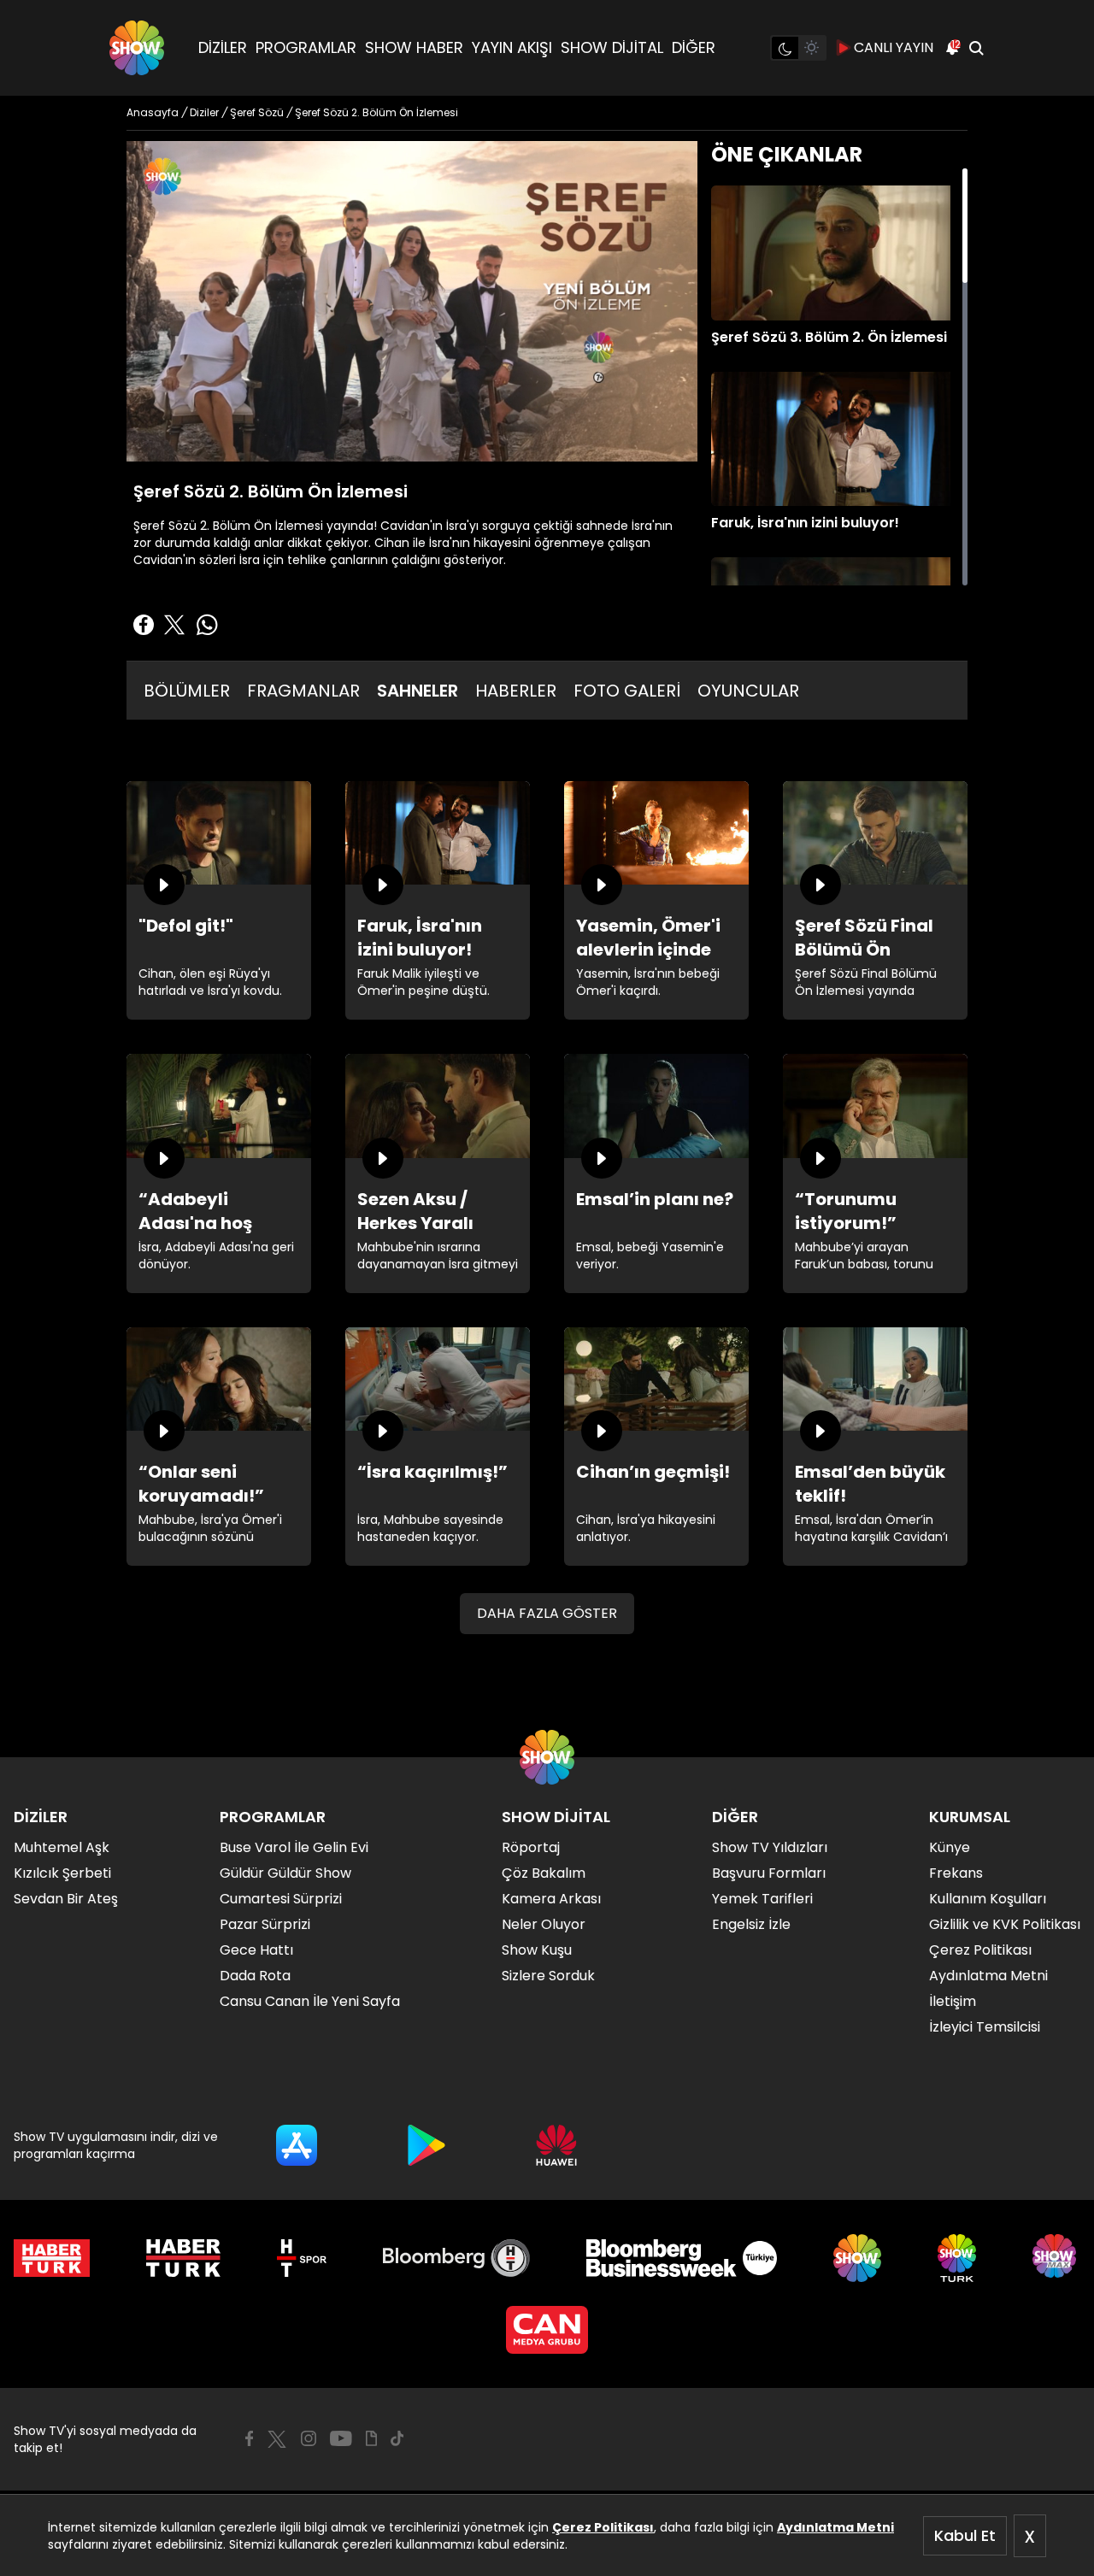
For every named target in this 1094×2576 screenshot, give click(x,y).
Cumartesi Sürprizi (281, 1899)
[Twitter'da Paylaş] (174, 625)
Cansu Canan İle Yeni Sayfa (310, 2001)
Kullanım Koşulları (988, 1899)
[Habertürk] (52, 2258)
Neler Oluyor (544, 1924)
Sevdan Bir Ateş (66, 1899)
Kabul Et (965, 2535)
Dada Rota (255, 1976)
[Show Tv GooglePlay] (426, 2145)
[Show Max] (1056, 2258)
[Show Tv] (137, 48)
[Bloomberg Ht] (457, 2258)
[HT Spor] (301, 2258)
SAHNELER (418, 691)
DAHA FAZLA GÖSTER (547, 1613)
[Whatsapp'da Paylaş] (207, 625)
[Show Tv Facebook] (249, 2438)
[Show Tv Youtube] (341, 2438)
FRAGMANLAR (303, 691)
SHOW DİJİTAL (612, 47)
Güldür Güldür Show (285, 1873)
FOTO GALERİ (627, 691)
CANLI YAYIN (894, 47)
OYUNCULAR (748, 691)
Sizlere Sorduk (548, 1976)
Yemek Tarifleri (762, 1899)
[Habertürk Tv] (184, 2258)
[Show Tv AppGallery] (556, 2145)
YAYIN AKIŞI (512, 47)
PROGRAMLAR (306, 47)
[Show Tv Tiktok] (397, 2438)
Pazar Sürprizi (265, 1924)
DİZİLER (223, 47)
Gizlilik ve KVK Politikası (1005, 1924)
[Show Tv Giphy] (371, 2438)
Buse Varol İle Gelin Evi (294, 1847)
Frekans (956, 1873)
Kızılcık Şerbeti (62, 1873)
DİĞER (694, 47)
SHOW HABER (414, 47)
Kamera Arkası (551, 1899)
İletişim (953, 2001)
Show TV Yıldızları (770, 1847)
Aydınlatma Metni (835, 2527)
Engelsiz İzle (751, 1924)
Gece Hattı (256, 1950)
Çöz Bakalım (544, 1873)
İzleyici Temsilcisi (985, 2027)
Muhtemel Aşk (62, 1847)
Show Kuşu (537, 1950)
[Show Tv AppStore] (297, 2145)
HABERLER (516, 691)
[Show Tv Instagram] (309, 2438)
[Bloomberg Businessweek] (682, 2258)
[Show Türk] (957, 2258)
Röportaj (531, 1847)
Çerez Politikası (603, 2527)
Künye (950, 1847)
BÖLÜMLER (187, 691)
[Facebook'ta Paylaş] (144, 625)
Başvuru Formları (769, 1873)
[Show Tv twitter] (277, 2439)
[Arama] (976, 48)
